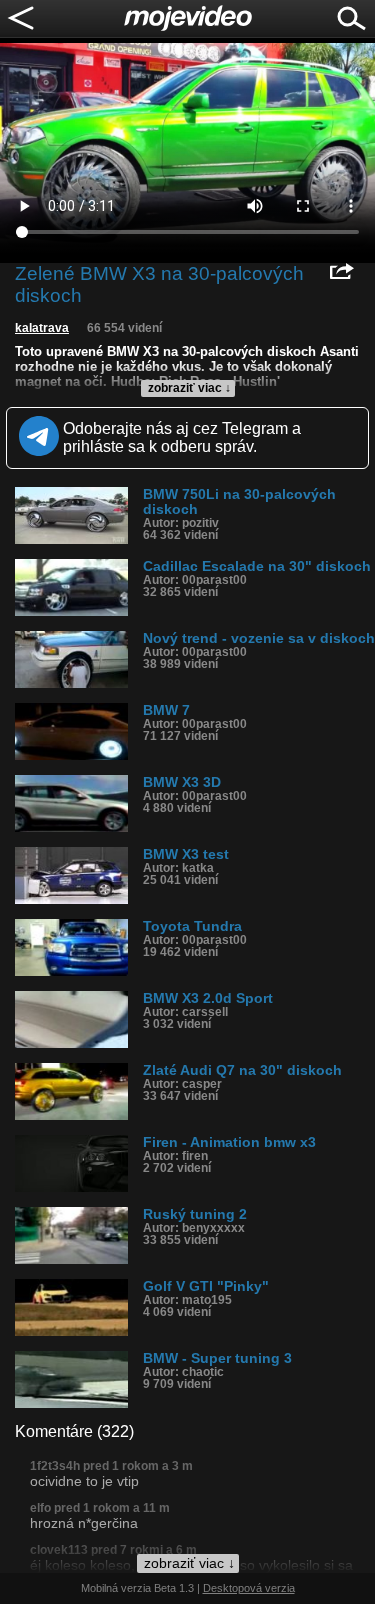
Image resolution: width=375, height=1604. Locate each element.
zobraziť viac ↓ (189, 388)
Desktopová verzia (249, 1588)
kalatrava (42, 328)
